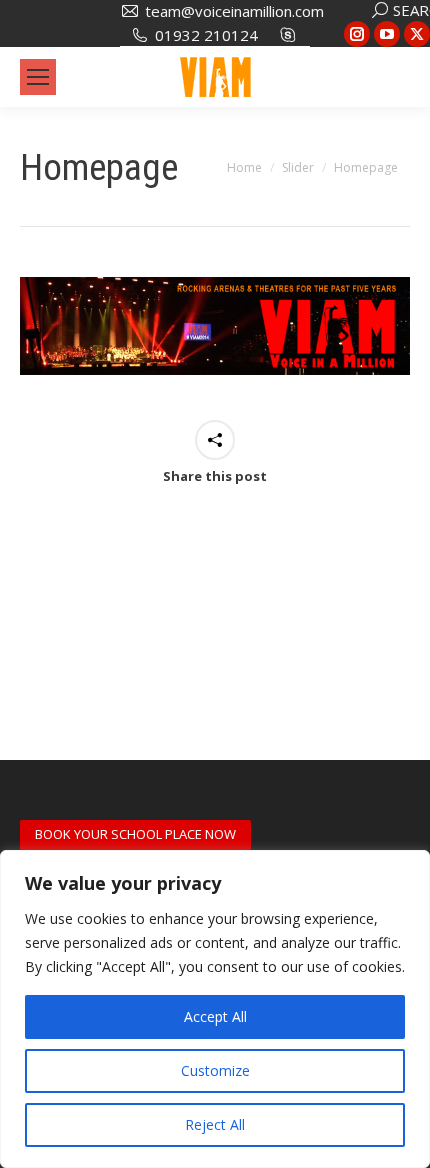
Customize (215, 1070)
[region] (215, 1009)
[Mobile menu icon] (38, 77)
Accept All (215, 1016)
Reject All (215, 1124)
